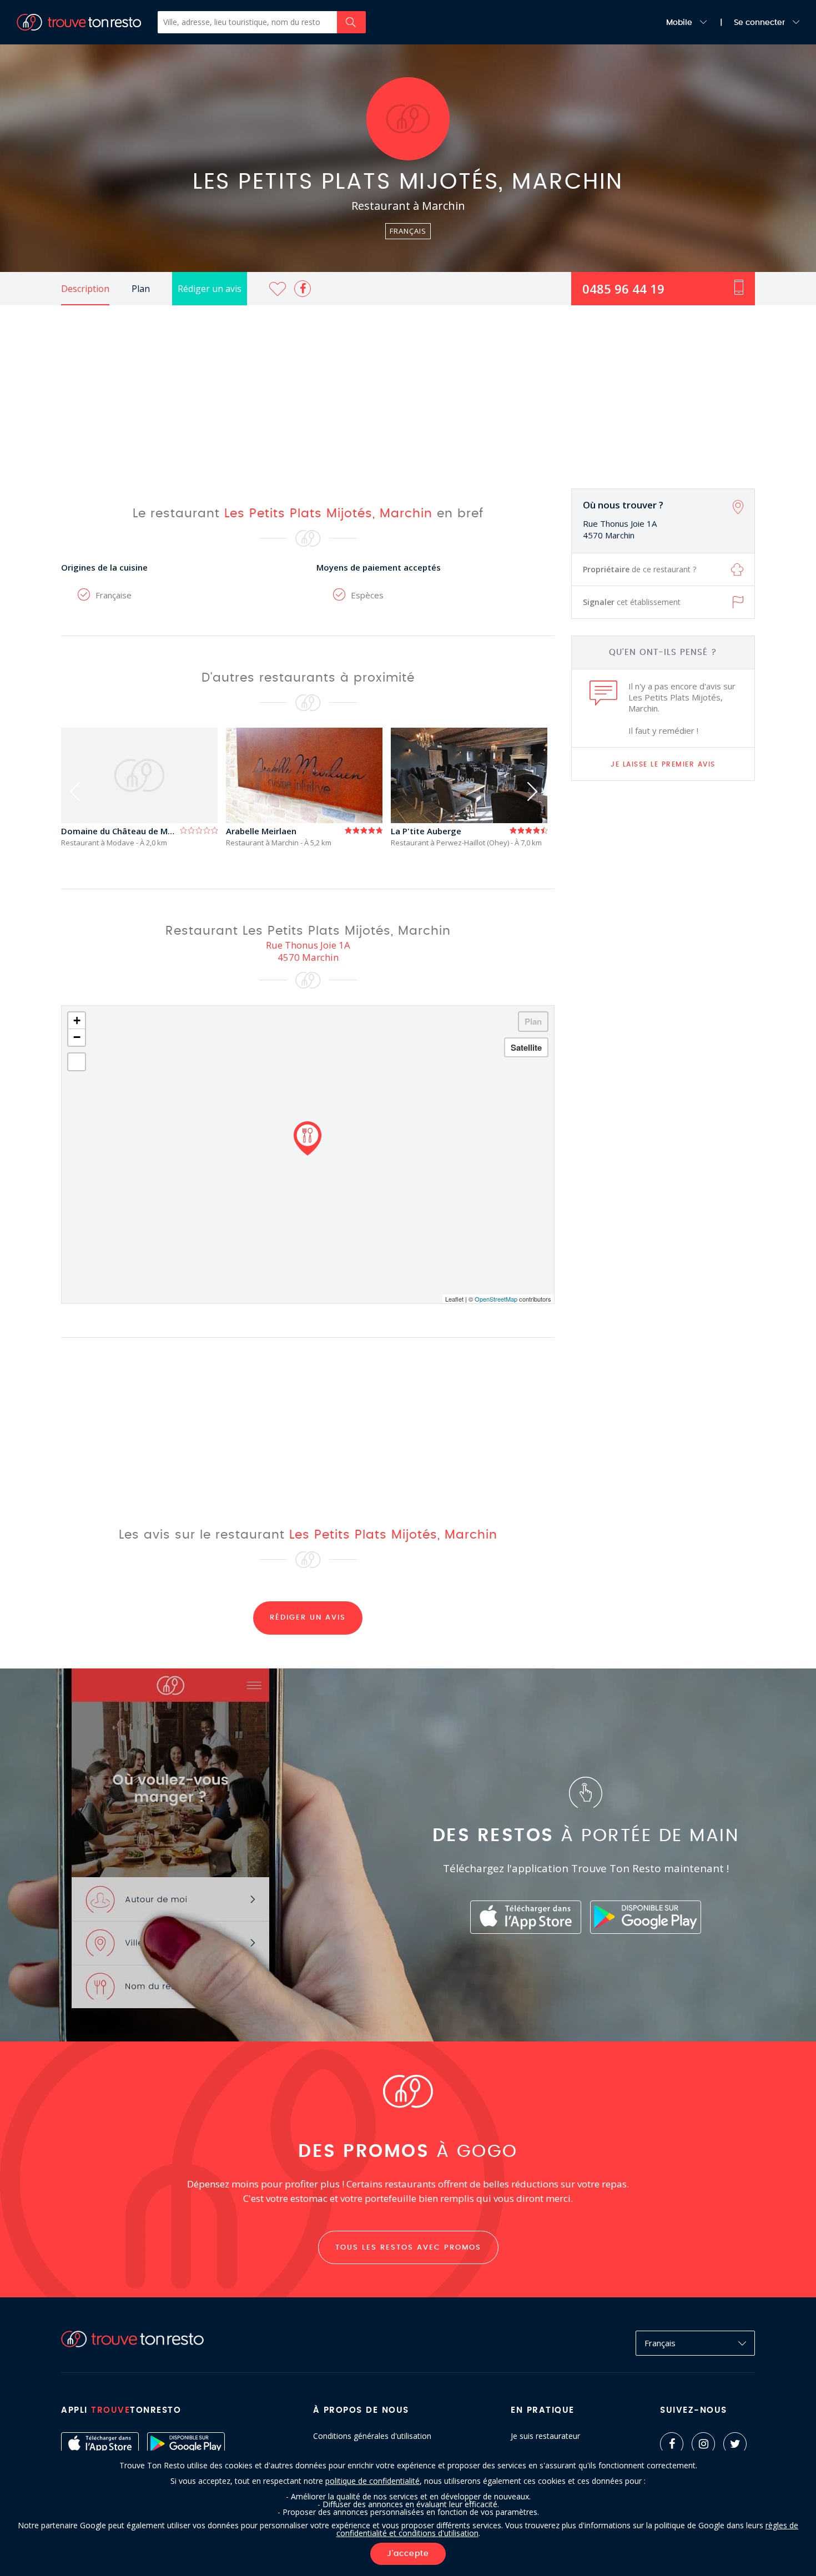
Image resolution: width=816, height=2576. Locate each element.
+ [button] (77, 1020)
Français (660, 2343)
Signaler (632, 602)
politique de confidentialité (372, 2481)
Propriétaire (639, 569)
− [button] (77, 1037)
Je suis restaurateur (545, 2436)
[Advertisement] (408, 389)
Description (85, 289)
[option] (143, 787)
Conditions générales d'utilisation (372, 2436)
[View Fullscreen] (77, 1062)
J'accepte (408, 2554)
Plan (141, 289)
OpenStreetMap (496, 1299)
